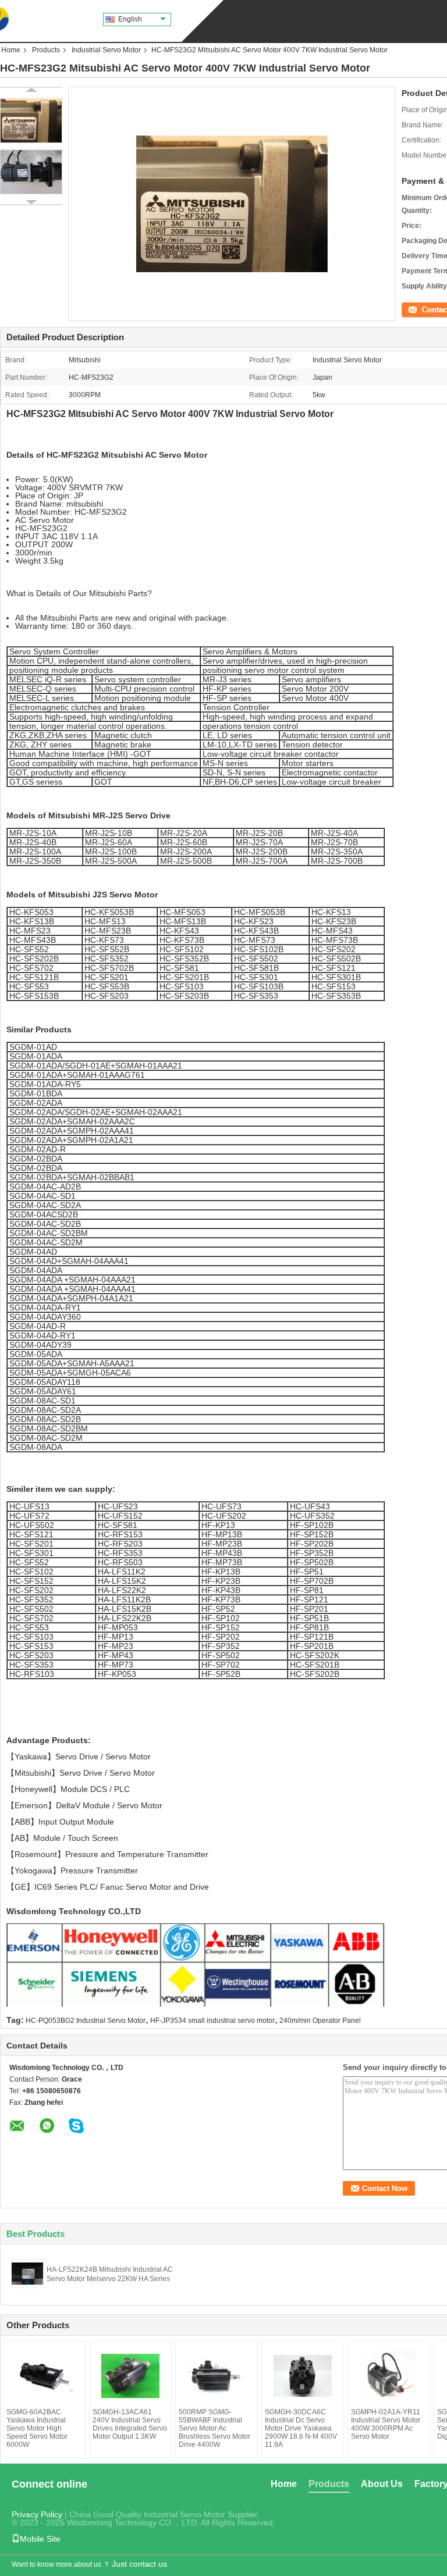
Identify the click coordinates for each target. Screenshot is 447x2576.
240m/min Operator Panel (320, 2021)
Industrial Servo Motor (106, 50)
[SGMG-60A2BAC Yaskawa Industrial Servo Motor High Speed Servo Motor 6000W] (44, 2376)
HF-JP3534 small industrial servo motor (212, 2021)
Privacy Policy (37, 2514)
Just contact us (139, 2564)
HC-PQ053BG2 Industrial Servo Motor (86, 2021)
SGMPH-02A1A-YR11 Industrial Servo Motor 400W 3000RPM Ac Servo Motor (386, 2424)
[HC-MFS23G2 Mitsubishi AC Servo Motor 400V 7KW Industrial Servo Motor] (31, 120)
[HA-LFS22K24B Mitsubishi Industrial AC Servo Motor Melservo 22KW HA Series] (27, 2273)
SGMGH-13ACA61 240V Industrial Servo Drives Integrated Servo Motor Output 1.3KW (130, 2424)
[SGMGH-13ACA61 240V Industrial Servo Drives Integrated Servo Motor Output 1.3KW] (130, 2376)
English (130, 19)
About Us (382, 2484)
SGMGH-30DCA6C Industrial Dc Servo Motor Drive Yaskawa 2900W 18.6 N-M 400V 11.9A (301, 2428)
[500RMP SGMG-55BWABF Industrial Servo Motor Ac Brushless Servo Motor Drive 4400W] (217, 2376)
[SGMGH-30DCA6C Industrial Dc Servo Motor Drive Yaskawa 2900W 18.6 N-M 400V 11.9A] (303, 2376)
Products (46, 50)
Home (11, 50)
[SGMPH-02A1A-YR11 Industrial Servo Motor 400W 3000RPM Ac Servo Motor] (389, 2376)
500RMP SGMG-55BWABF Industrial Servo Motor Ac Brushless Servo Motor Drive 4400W (214, 2428)
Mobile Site (40, 2539)
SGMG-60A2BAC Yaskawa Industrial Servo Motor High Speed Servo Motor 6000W (37, 2428)
